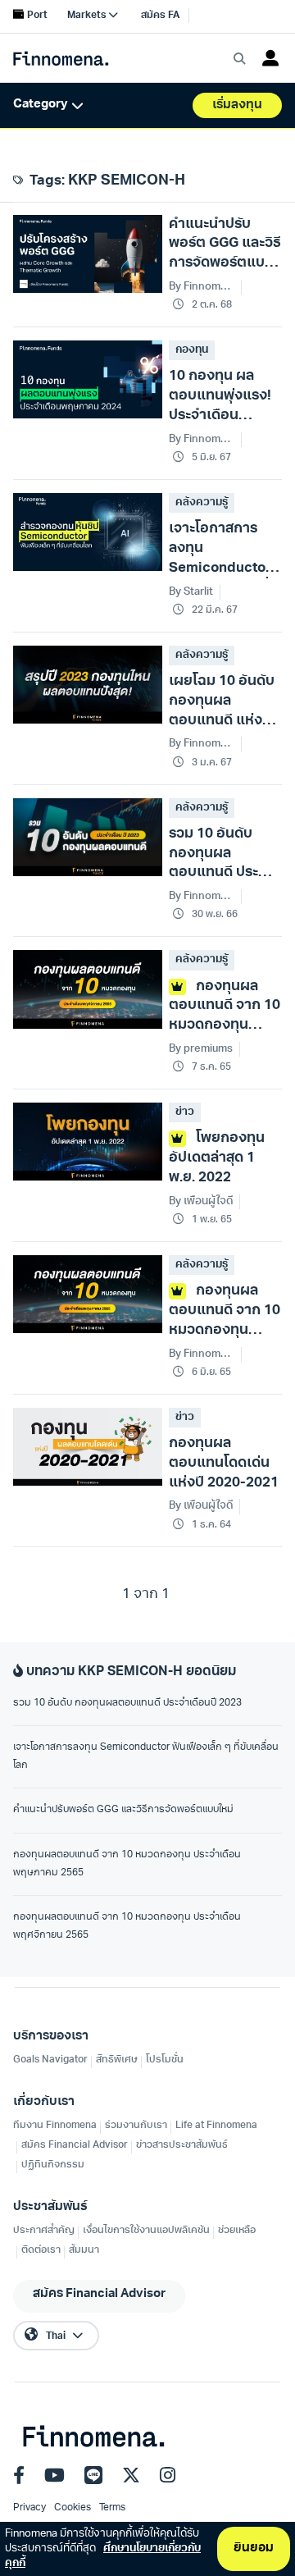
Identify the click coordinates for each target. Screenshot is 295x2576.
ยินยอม (254, 2549)
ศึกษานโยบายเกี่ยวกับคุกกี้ (103, 2556)
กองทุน (192, 350)
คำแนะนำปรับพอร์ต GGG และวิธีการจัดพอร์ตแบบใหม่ (123, 1810)
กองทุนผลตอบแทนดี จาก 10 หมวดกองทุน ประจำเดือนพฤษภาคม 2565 (127, 1864)
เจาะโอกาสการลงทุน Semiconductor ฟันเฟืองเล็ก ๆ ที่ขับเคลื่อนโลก (146, 1756)
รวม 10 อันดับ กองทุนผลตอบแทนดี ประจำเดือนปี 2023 (127, 1703)
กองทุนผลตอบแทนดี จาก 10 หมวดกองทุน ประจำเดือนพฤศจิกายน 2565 (127, 1926)
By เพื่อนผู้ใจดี (201, 1201)
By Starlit (191, 592)
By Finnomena (202, 896)
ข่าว (185, 1112)
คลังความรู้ (202, 502)
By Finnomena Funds (202, 287)
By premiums (201, 1049)
